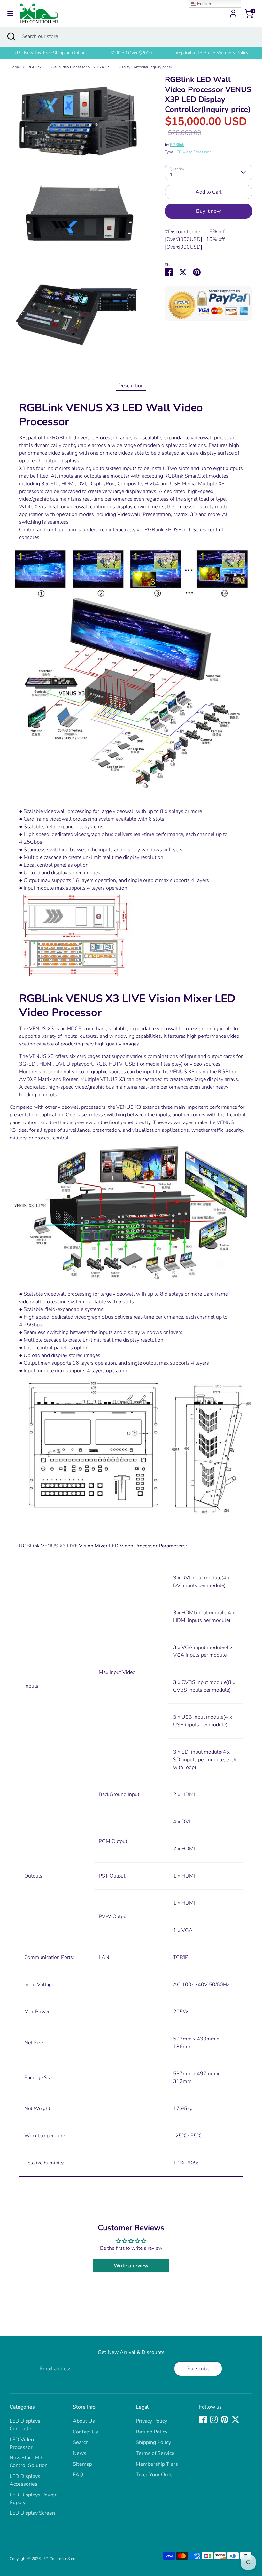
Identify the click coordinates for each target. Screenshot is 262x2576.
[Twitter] (235, 2419)
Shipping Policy (153, 2442)
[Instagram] (214, 2419)
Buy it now (208, 211)
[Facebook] (203, 2419)
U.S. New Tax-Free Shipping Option (50, 53)
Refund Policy (152, 2432)
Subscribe (198, 2369)
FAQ (78, 2475)
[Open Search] (11, 36)
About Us (84, 2421)
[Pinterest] (225, 2419)
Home (15, 67)
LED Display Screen (32, 2513)
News (80, 2453)
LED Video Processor (193, 152)
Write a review (131, 2266)
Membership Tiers (157, 2464)
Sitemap (82, 2464)
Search (81, 2442)
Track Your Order (155, 2475)
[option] (50, 53)
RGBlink (177, 145)
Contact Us (85, 2432)
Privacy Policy (151, 2421)
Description (131, 386)
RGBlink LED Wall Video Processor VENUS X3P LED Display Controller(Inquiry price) (100, 67)
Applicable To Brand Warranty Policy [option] (212, 53)
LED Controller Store (59, 2559)
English (203, 4)
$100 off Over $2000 (131, 53)
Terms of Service (155, 2453)
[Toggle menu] (10, 13)
